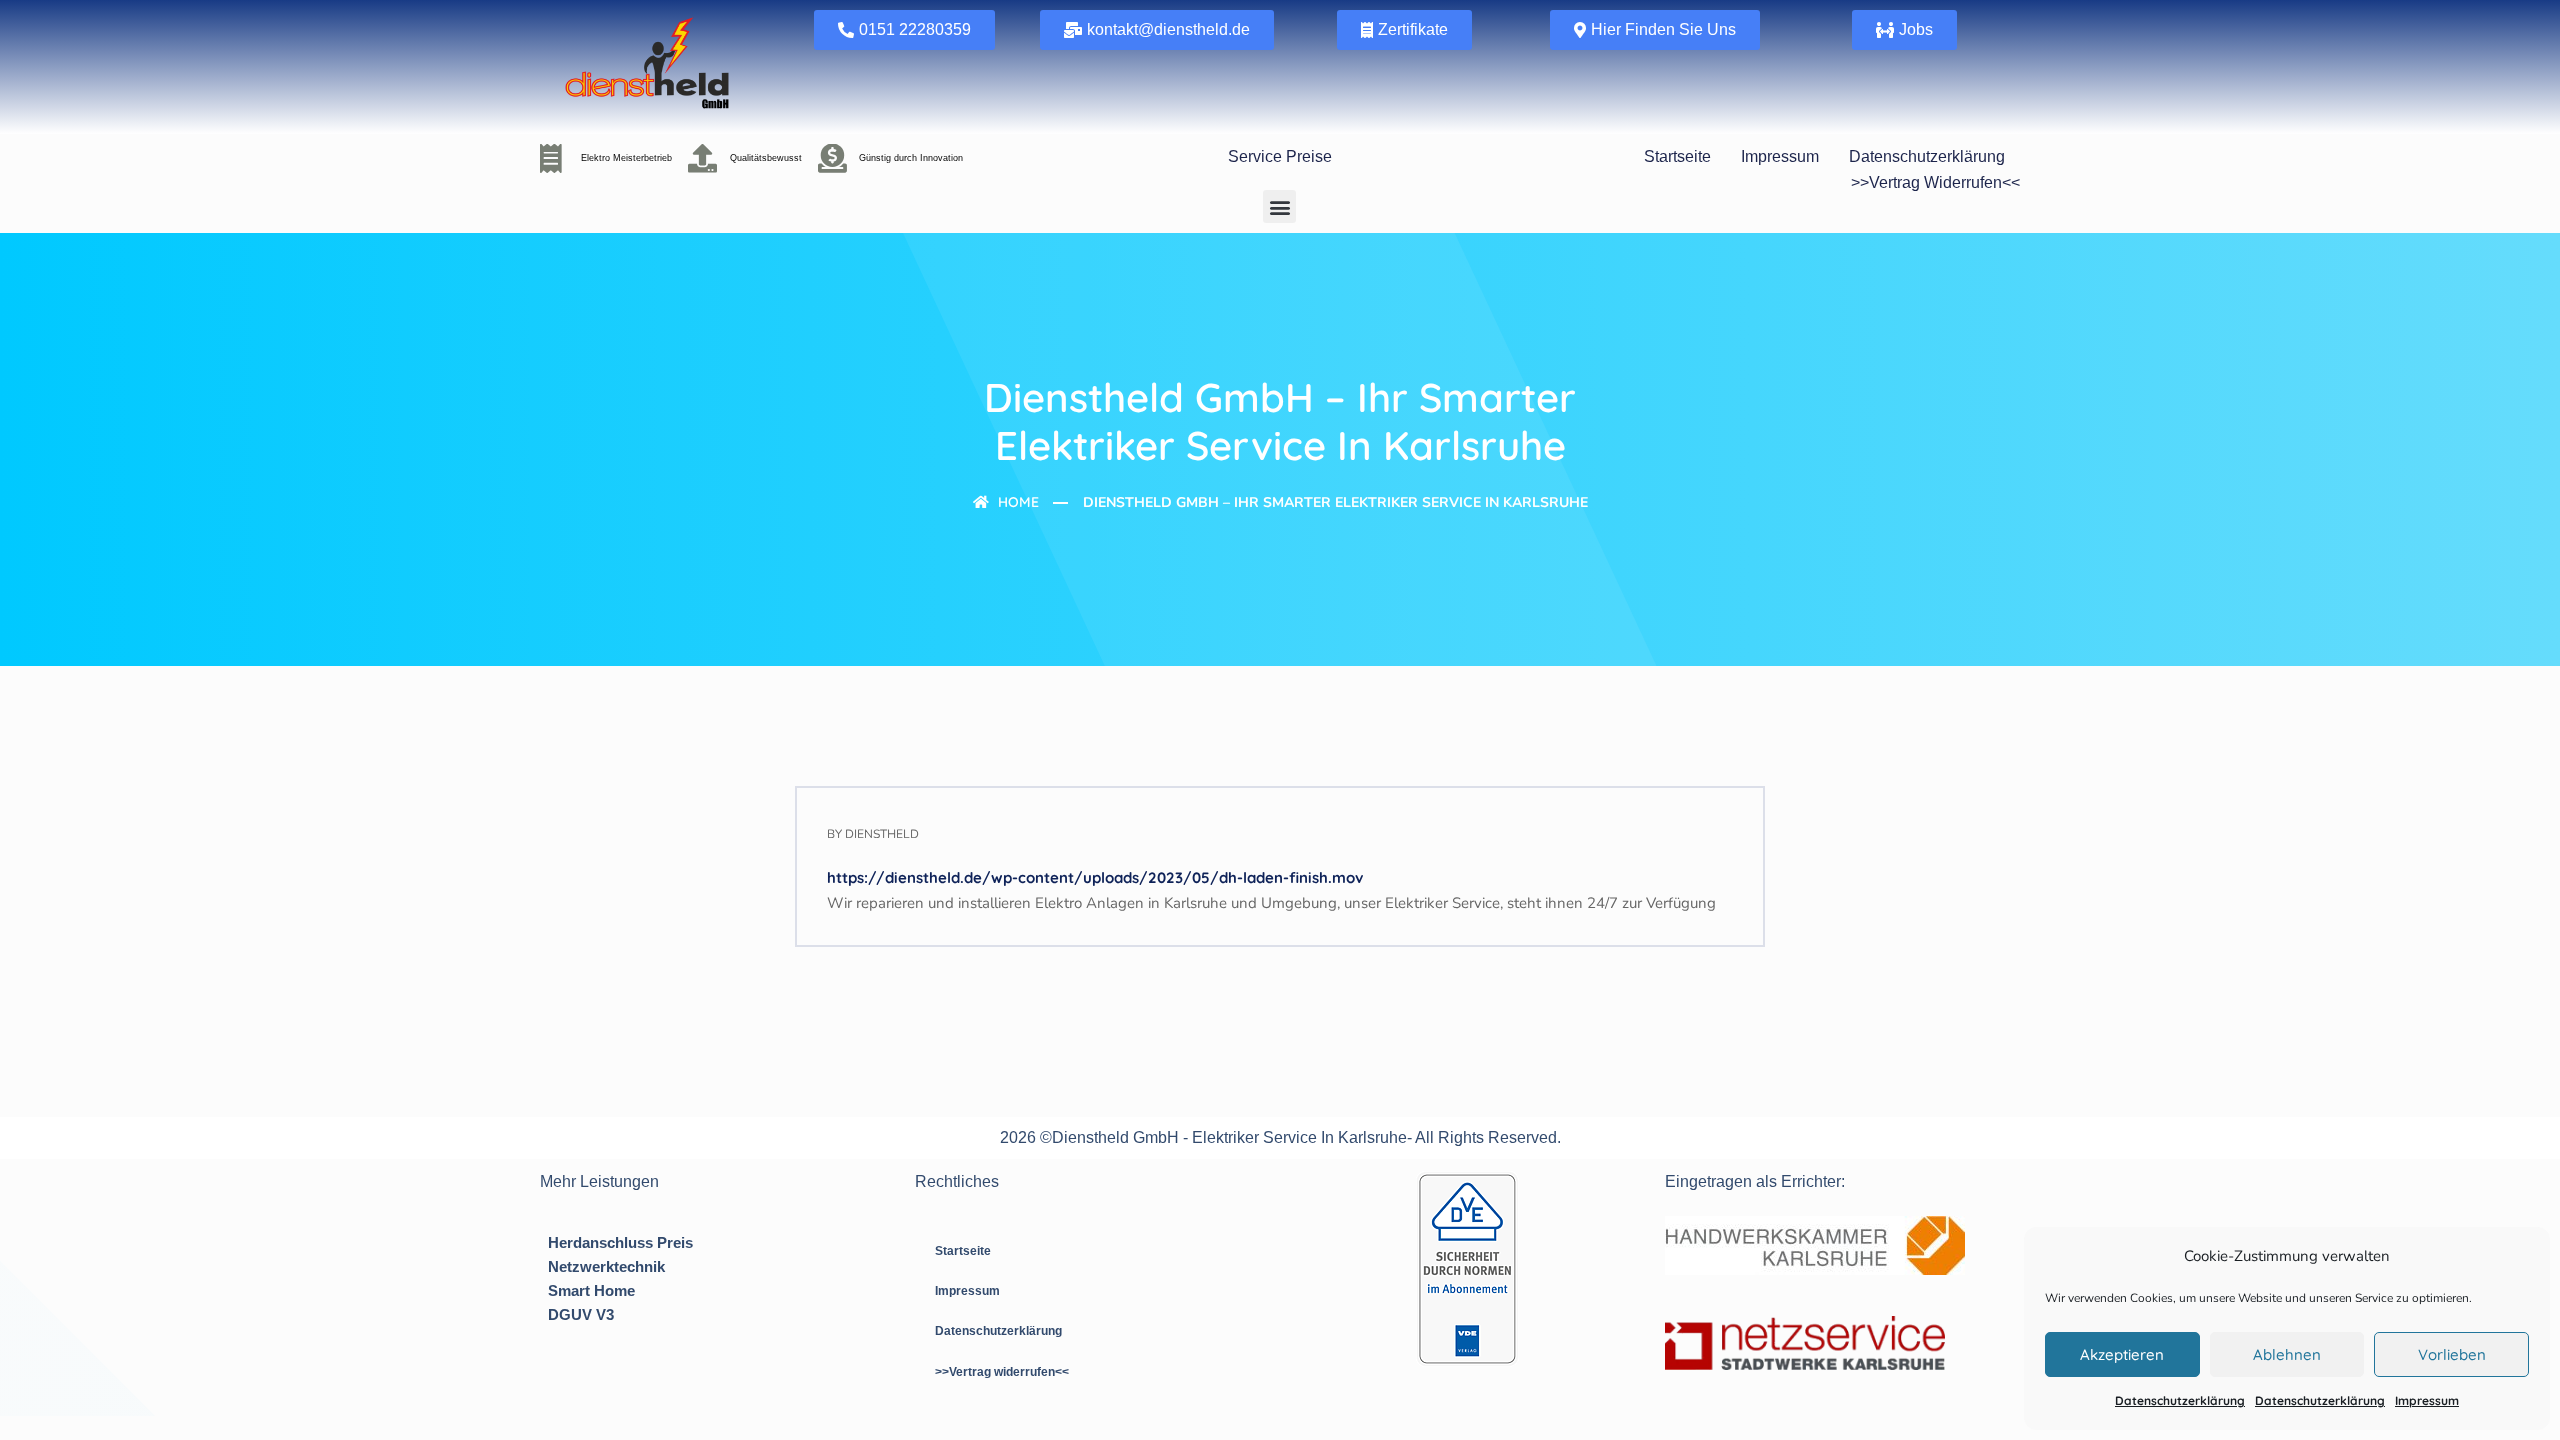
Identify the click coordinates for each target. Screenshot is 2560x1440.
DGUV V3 (581, 1314)
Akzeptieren (2122, 1354)
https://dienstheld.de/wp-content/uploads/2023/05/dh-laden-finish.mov (1095, 877)
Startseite (1677, 156)
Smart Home (591, 1290)
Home (1016, 502)
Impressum (2427, 1400)
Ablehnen (2287, 1354)
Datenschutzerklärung (2180, 1400)
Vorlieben (2452, 1354)
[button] (1279, 206)
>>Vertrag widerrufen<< (1935, 182)
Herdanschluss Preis (620, 1242)
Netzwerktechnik (606, 1266)
